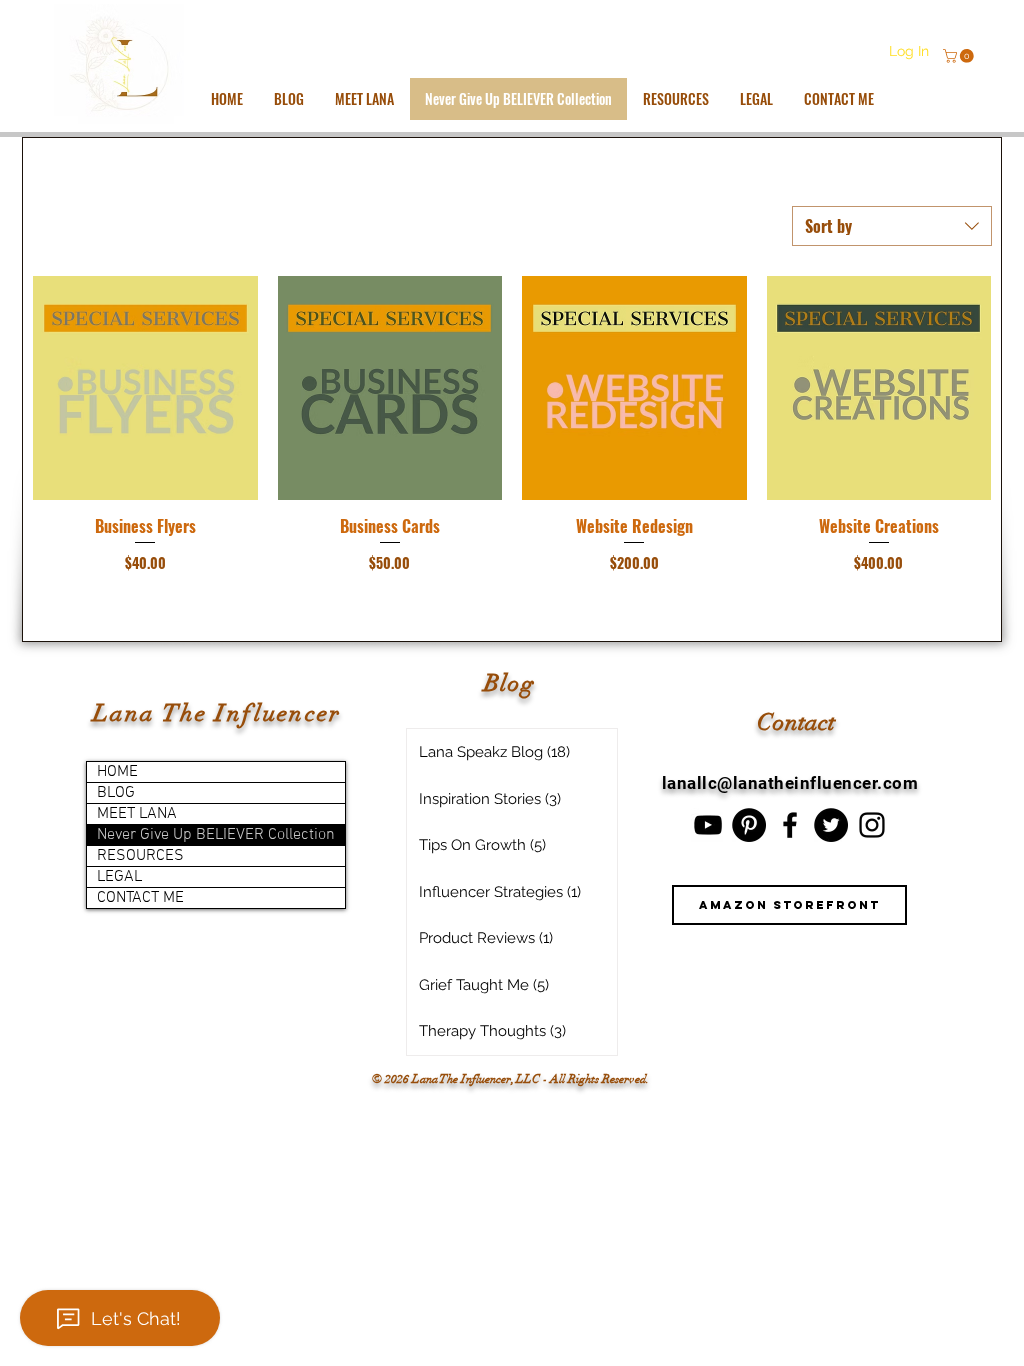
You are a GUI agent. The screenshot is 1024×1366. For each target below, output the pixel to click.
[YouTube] (708, 825)
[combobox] (892, 226)
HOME (117, 772)
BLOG (116, 793)
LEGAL (119, 877)
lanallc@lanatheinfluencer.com (790, 783)
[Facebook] (790, 825)
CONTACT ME (140, 898)
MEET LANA (137, 814)
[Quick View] (145, 388)
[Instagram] (872, 825)
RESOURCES (140, 856)
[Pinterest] (749, 825)
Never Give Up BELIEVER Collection (216, 835)
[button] (960, 56)
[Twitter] (831, 825)
